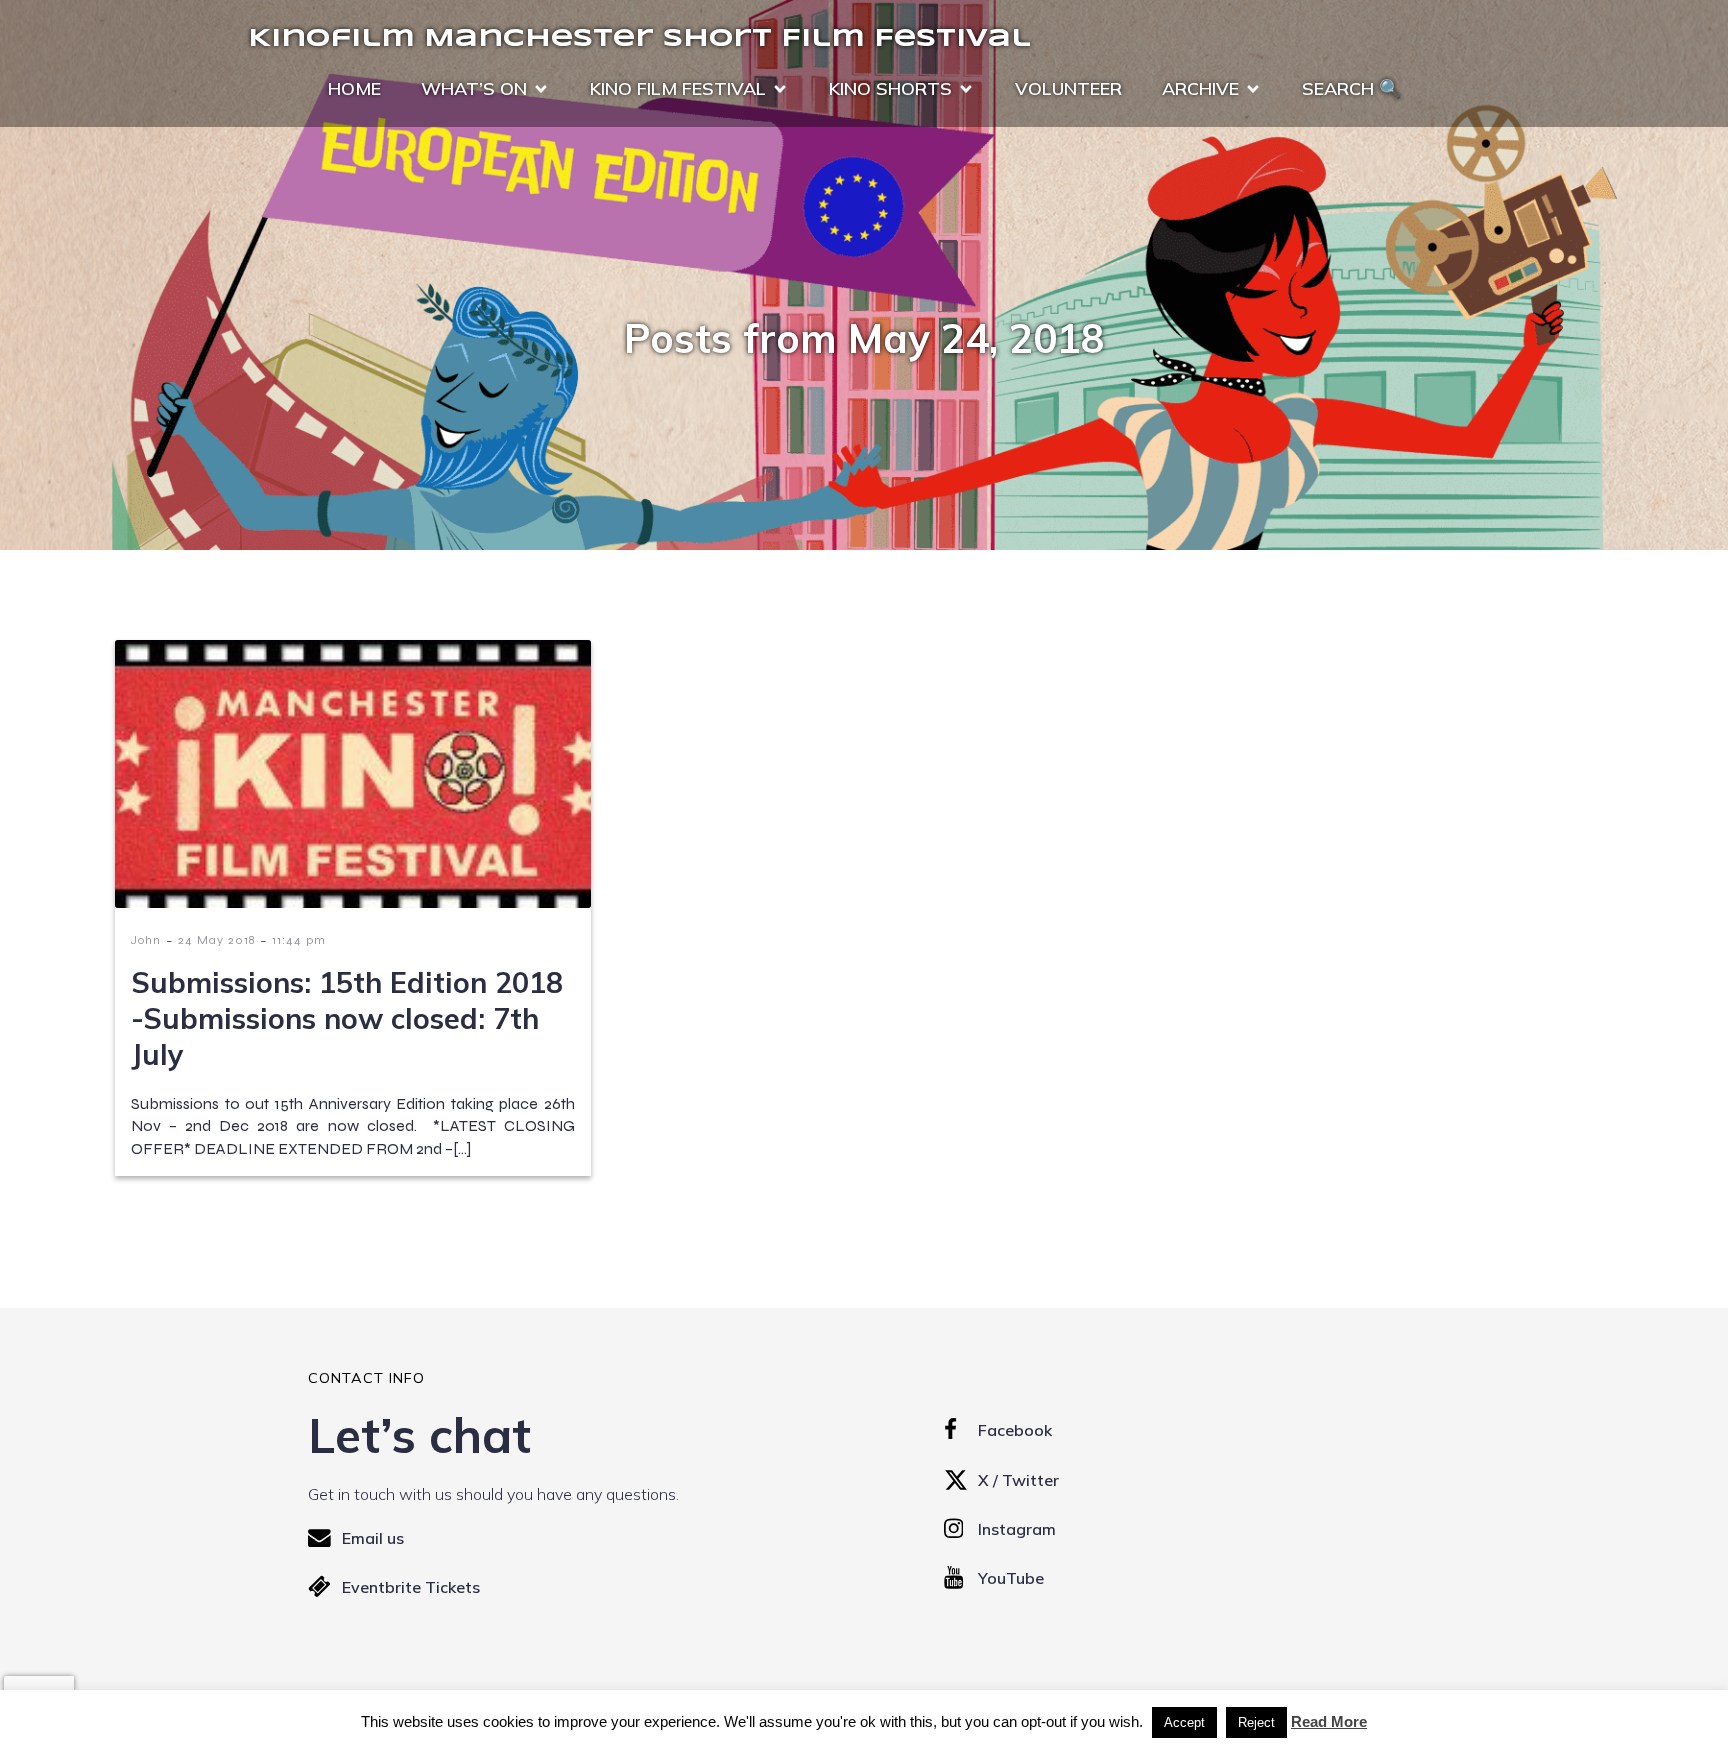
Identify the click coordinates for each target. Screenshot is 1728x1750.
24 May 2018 (216, 940)
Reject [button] (1256, 1722)
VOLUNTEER (1068, 88)
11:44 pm (299, 940)
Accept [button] (1184, 1722)
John (146, 940)
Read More (1329, 1721)
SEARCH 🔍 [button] (1351, 88)
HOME (354, 88)
